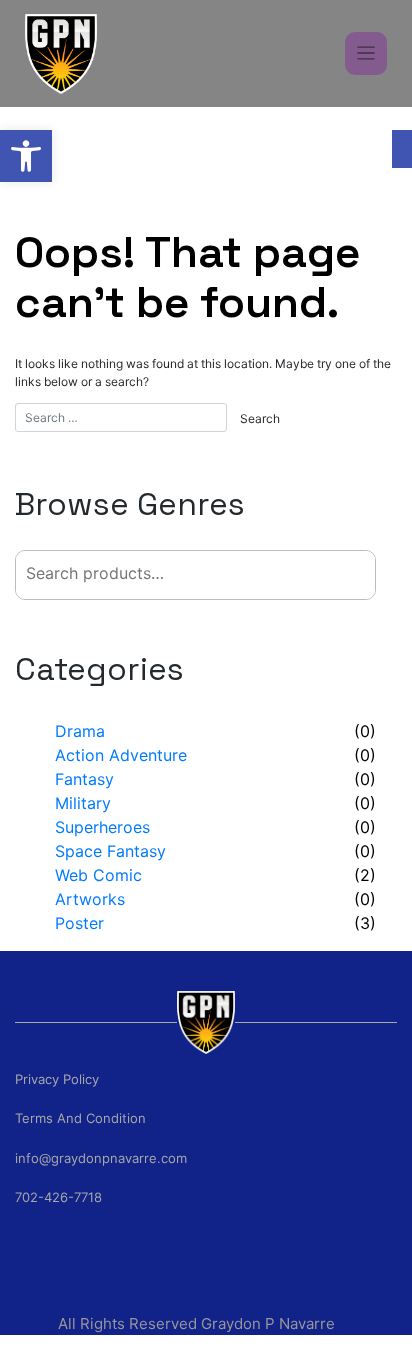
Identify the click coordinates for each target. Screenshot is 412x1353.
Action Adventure (121, 755)
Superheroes (102, 827)
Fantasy (84, 779)
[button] (26, 156)
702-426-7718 (58, 1197)
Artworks (90, 899)
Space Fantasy (110, 851)
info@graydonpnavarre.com (101, 1158)
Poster (79, 923)
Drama (80, 731)
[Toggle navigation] (366, 53)
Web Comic (98, 875)
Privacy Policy (57, 1079)
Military (83, 803)
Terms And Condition (80, 1118)
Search (321, 574)
